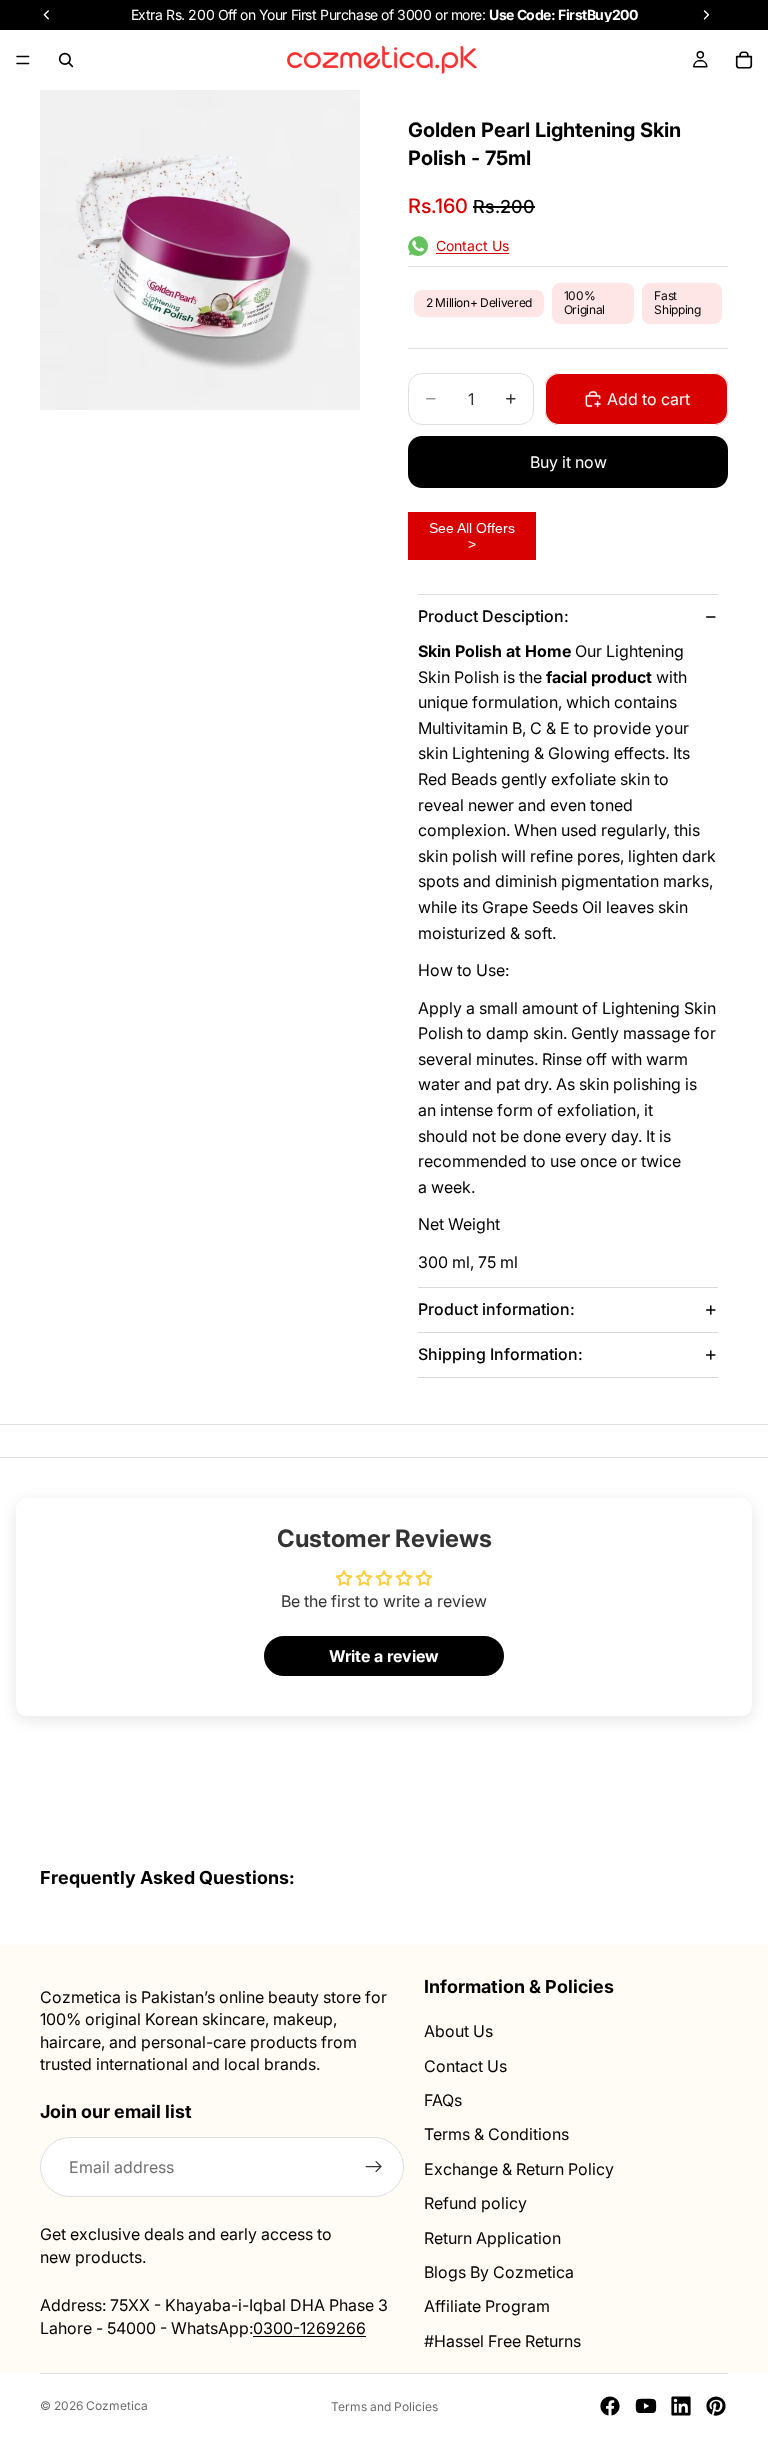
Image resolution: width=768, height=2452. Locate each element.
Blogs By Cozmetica (499, 2272)
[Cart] (744, 60)
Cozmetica (117, 2405)
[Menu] (23, 60)
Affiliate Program (487, 2307)
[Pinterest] (716, 2406)
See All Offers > (472, 536)
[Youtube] (646, 2406)
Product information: (496, 1309)
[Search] (66, 60)
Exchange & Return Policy (519, 2169)
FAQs (443, 2100)
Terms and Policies (384, 2406)
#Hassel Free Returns (502, 2341)
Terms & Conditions (496, 2135)
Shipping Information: (500, 1354)
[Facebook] (610, 2406)
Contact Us (465, 2066)
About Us (458, 2032)
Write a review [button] (384, 1656)
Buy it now (568, 462)
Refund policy (475, 2203)
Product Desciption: (493, 616)
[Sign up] (374, 2168)
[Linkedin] (681, 2406)
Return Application (492, 2238)
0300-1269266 (309, 2328)
